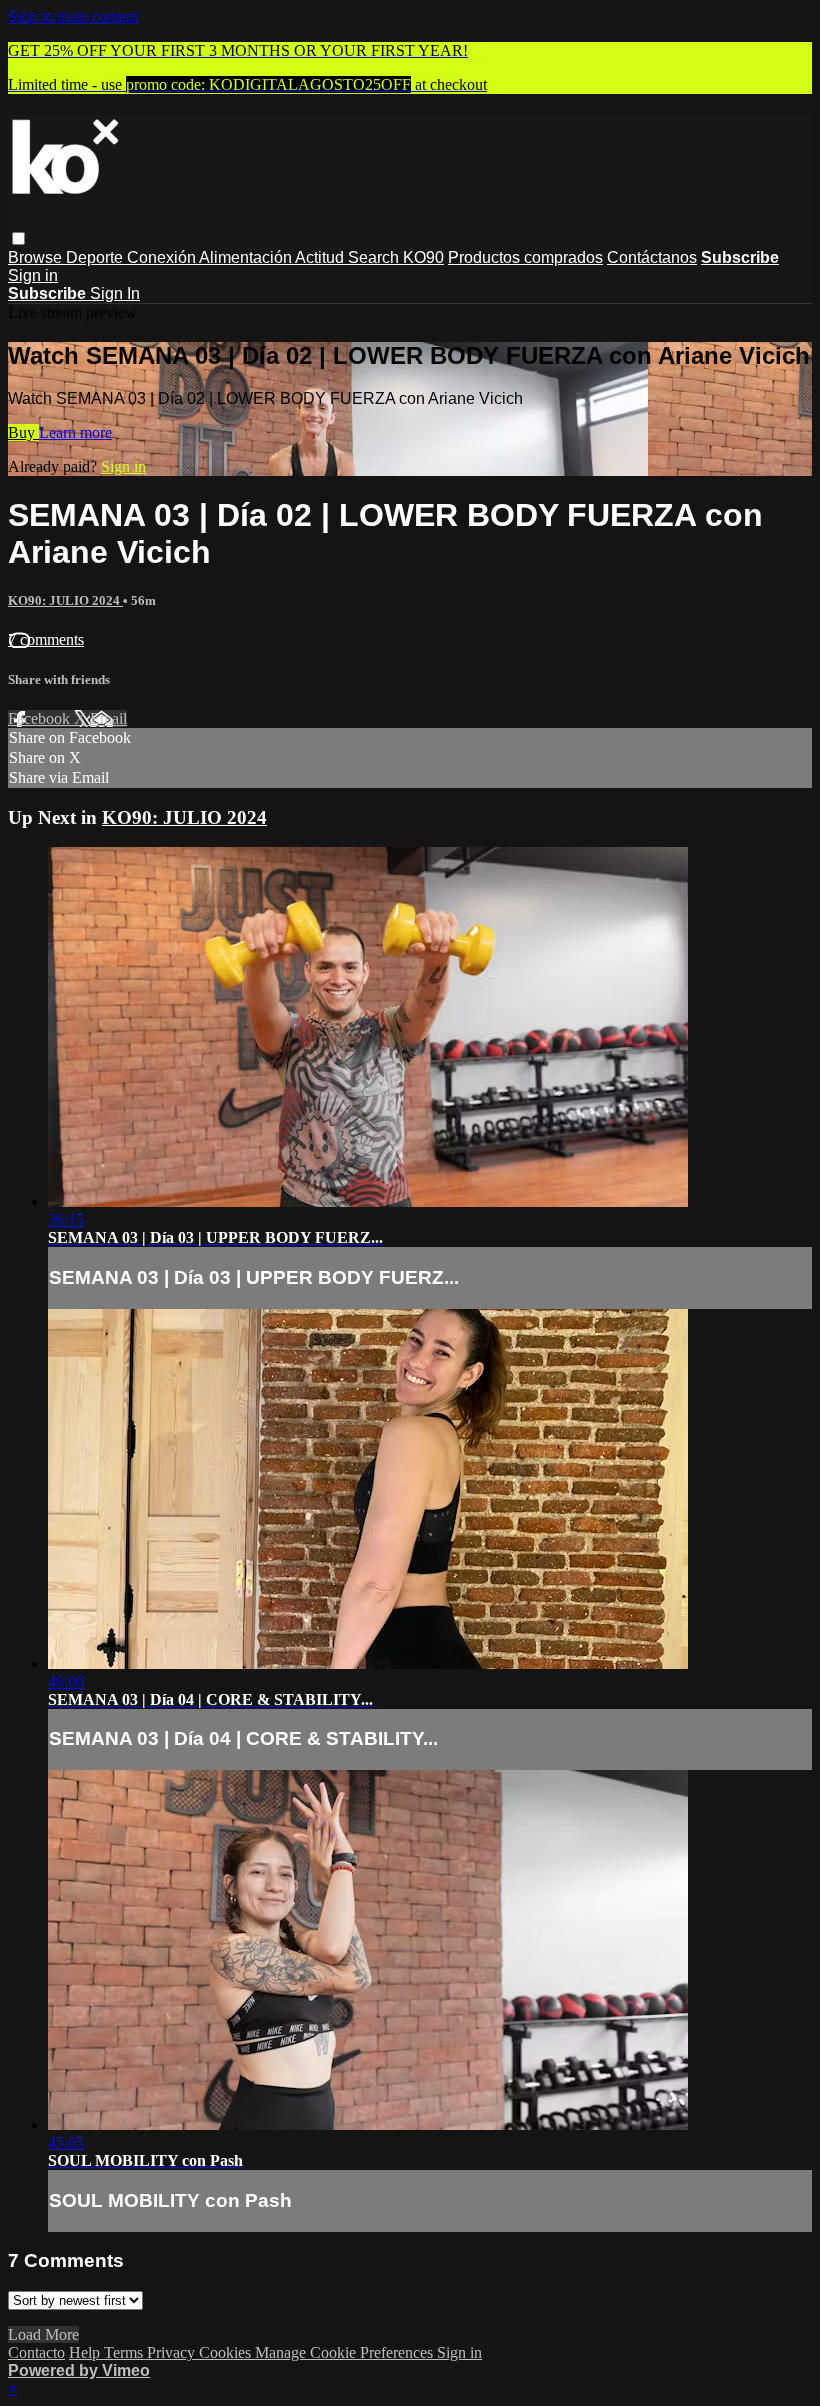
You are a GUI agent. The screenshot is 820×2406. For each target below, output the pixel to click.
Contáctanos (652, 257)
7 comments (46, 639)
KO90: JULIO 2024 (65, 600)
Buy (23, 432)
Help (86, 2352)
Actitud (321, 257)
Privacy (173, 2352)
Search (375, 257)
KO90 (423, 257)
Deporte (96, 257)
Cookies (227, 2352)
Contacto (36, 2352)
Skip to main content (73, 16)
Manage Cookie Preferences (346, 2352)
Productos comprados (525, 257)
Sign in (33, 275)
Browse (37, 257)
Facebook (41, 718)
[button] (18, 238)
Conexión (163, 257)
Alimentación (247, 257)
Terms (125, 2352)
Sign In (115, 293)
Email (108, 718)
